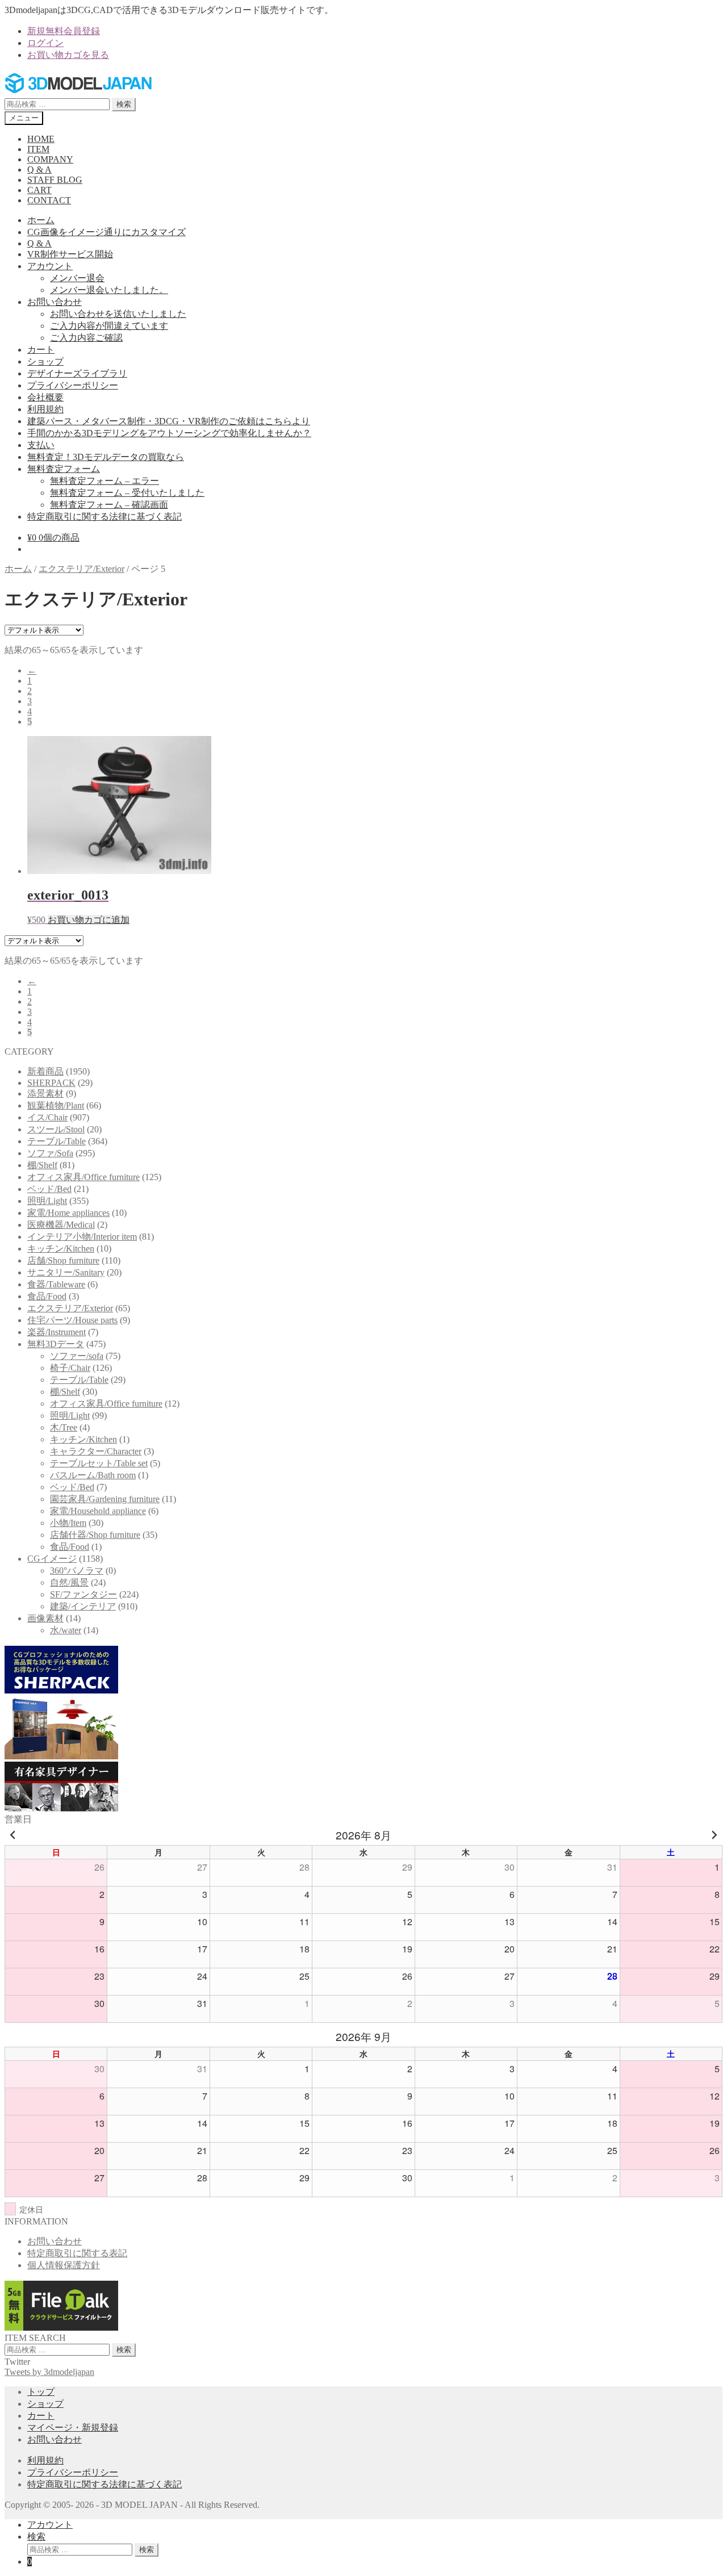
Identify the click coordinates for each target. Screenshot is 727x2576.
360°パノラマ (77, 1571)
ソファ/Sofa (50, 1153)
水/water (66, 1630)
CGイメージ (52, 1559)
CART (39, 190)
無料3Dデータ (56, 1344)
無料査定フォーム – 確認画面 (109, 505)
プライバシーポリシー (73, 385)
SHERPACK (51, 1083)
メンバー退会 (77, 278)
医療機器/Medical (61, 1225)
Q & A (39, 170)
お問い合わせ (55, 302)
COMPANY (50, 159)
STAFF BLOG (55, 180)
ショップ (45, 361)
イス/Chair (47, 1117)
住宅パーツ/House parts (72, 1320)
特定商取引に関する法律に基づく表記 (105, 517)
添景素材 (45, 1093)
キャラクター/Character (96, 1451)
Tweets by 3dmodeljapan (49, 2372)
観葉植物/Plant (56, 1105)
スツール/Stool (56, 1129)
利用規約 (45, 409)
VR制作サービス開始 (70, 254)
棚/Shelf (42, 1165)
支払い (41, 445)
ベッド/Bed (49, 1189)
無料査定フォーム (64, 469)
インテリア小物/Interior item (82, 1237)
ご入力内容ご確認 (86, 338)
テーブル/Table (57, 1141)
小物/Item (68, 1523)
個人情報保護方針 (64, 2265)
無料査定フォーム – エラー (105, 481)
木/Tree (64, 1427)
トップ (41, 2392)
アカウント (50, 266)
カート (41, 350)
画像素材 (45, 1618)
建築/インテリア (83, 1606)
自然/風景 (69, 1582)
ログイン (45, 43)
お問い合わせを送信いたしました (118, 314)
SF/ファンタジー (83, 1594)
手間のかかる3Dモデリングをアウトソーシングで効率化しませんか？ (169, 433)
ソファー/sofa (77, 1356)
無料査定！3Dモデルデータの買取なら (106, 457)
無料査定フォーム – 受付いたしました (127, 493)
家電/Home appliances (68, 1213)
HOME (41, 139)
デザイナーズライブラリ (77, 373)
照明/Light (47, 1201)
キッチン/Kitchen (61, 1249)
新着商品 (45, 1071)
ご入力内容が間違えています (109, 326)
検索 (124, 104)
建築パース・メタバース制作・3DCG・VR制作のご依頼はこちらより (169, 421)
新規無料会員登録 (64, 31)
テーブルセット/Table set (99, 1463)
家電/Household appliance (98, 1511)
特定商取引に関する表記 (77, 2253)
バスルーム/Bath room (93, 1475)
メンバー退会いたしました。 (109, 290)
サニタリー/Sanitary (66, 1272)
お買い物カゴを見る (68, 55)
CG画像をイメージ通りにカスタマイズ (106, 232)
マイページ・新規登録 (73, 2427)
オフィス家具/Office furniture (83, 1177)
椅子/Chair (70, 1368)
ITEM (38, 149)
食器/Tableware (56, 1284)
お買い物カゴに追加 (89, 920)
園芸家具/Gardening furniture (105, 1499)
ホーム (41, 220)
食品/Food (47, 1296)
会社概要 (45, 397)
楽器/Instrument (57, 1332)
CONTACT (49, 200)
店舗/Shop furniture (63, 1260)
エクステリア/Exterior (82, 569)
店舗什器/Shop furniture (95, 1535)
